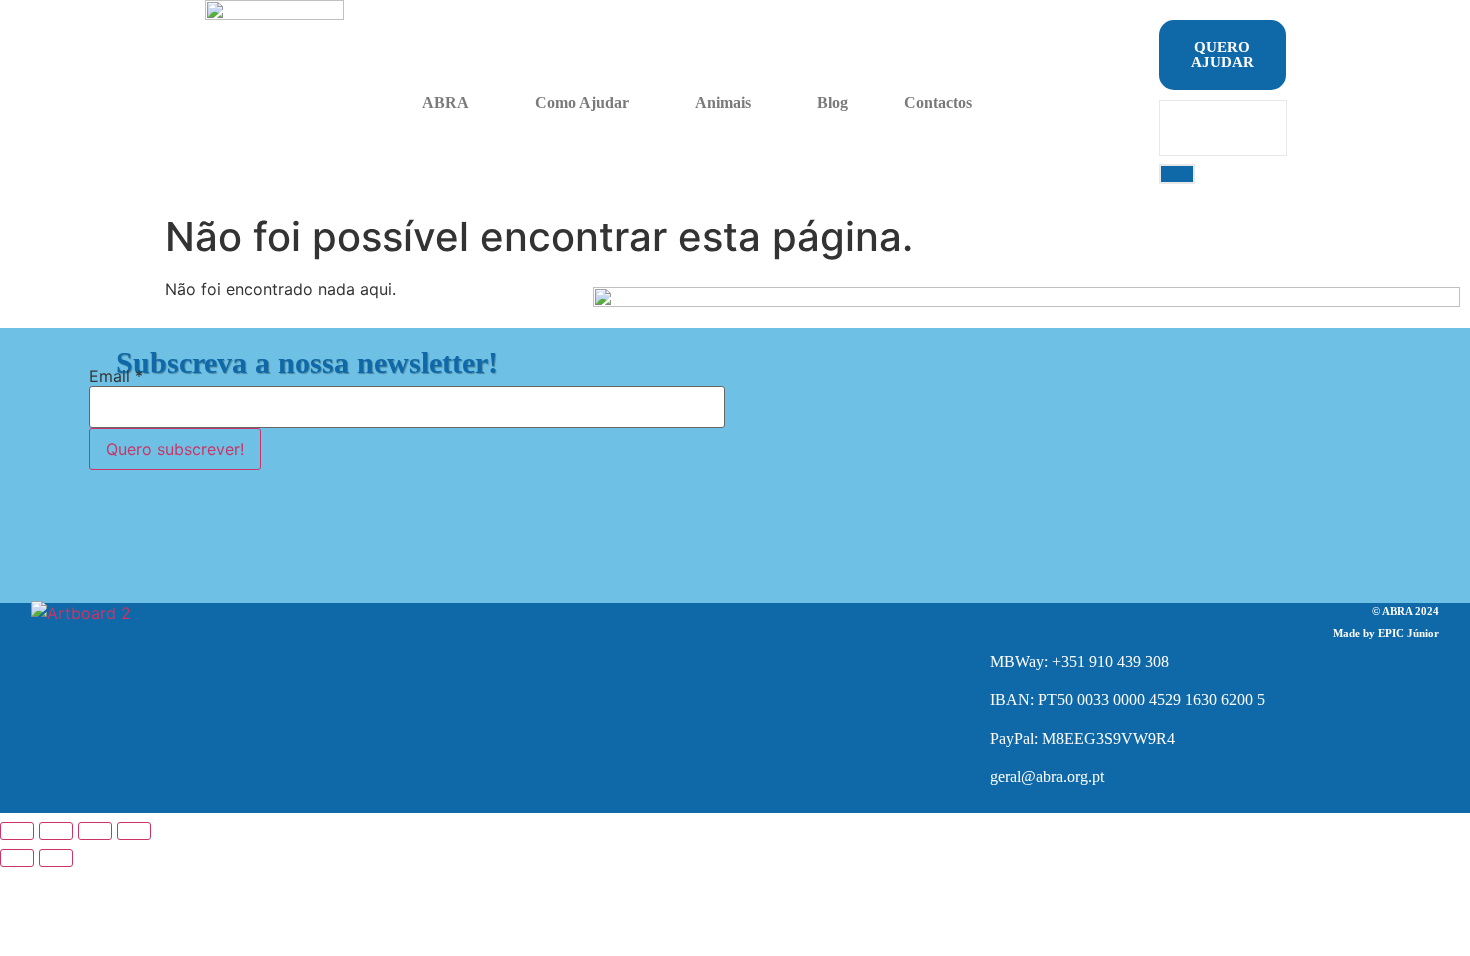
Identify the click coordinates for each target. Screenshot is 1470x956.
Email (116, 376)
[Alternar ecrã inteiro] (56, 831)
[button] (450, 103)
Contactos (938, 102)
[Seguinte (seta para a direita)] (56, 858)
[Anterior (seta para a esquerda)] (17, 858)
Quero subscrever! (175, 449)
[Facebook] (538, 676)
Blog (832, 102)
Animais (723, 102)
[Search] (1177, 174)
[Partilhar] (95, 831)
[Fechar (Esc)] (134, 831)
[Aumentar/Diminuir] (17, 831)
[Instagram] (619, 676)
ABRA (445, 102)
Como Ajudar (582, 102)
